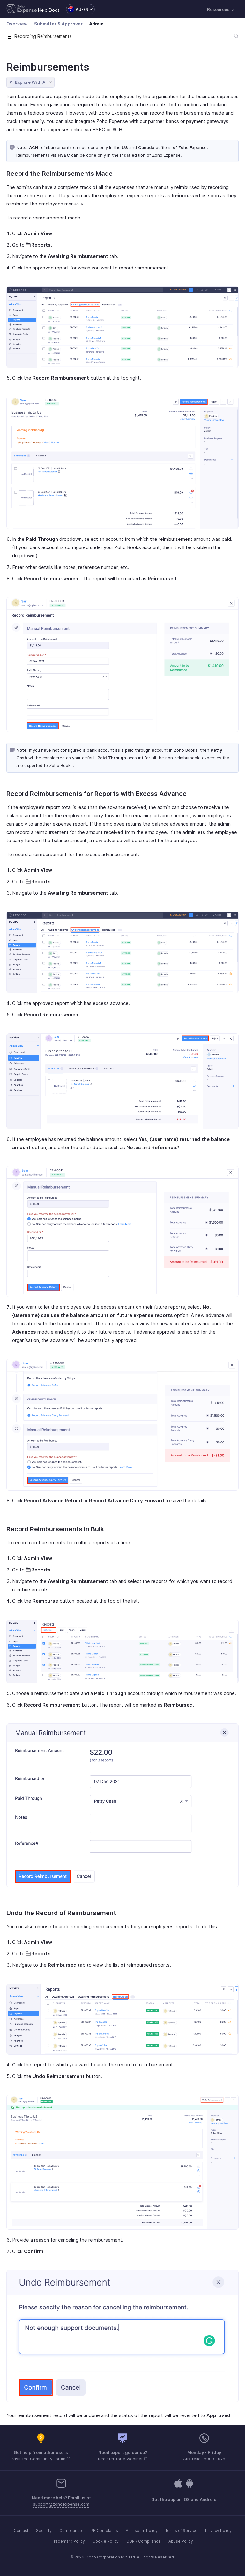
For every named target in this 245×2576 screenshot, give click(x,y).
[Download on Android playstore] (178, 2487)
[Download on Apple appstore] (189, 2487)
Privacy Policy (218, 2531)
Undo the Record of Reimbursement (61, 1913)
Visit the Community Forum (39, 2459)
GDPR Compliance (144, 2541)
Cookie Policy (106, 2541)
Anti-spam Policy (142, 2531)
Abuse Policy (181, 2541)
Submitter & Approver (58, 24)
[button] (77, 9)
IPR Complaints (104, 2531)
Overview (17, 24)
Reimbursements (48, 67)
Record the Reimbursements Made (59, 174)
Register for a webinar (121, 2459)
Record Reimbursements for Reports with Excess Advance (97, 794)
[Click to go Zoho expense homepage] (22, 9)
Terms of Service (181, 2531)
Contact (21, 2531)
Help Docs (49, 10)
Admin (96, 24)
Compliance (71, 2531)
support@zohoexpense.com (61, 2504)
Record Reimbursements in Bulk (55, 1529)
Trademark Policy (68, 2541)
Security (44, 2531)
